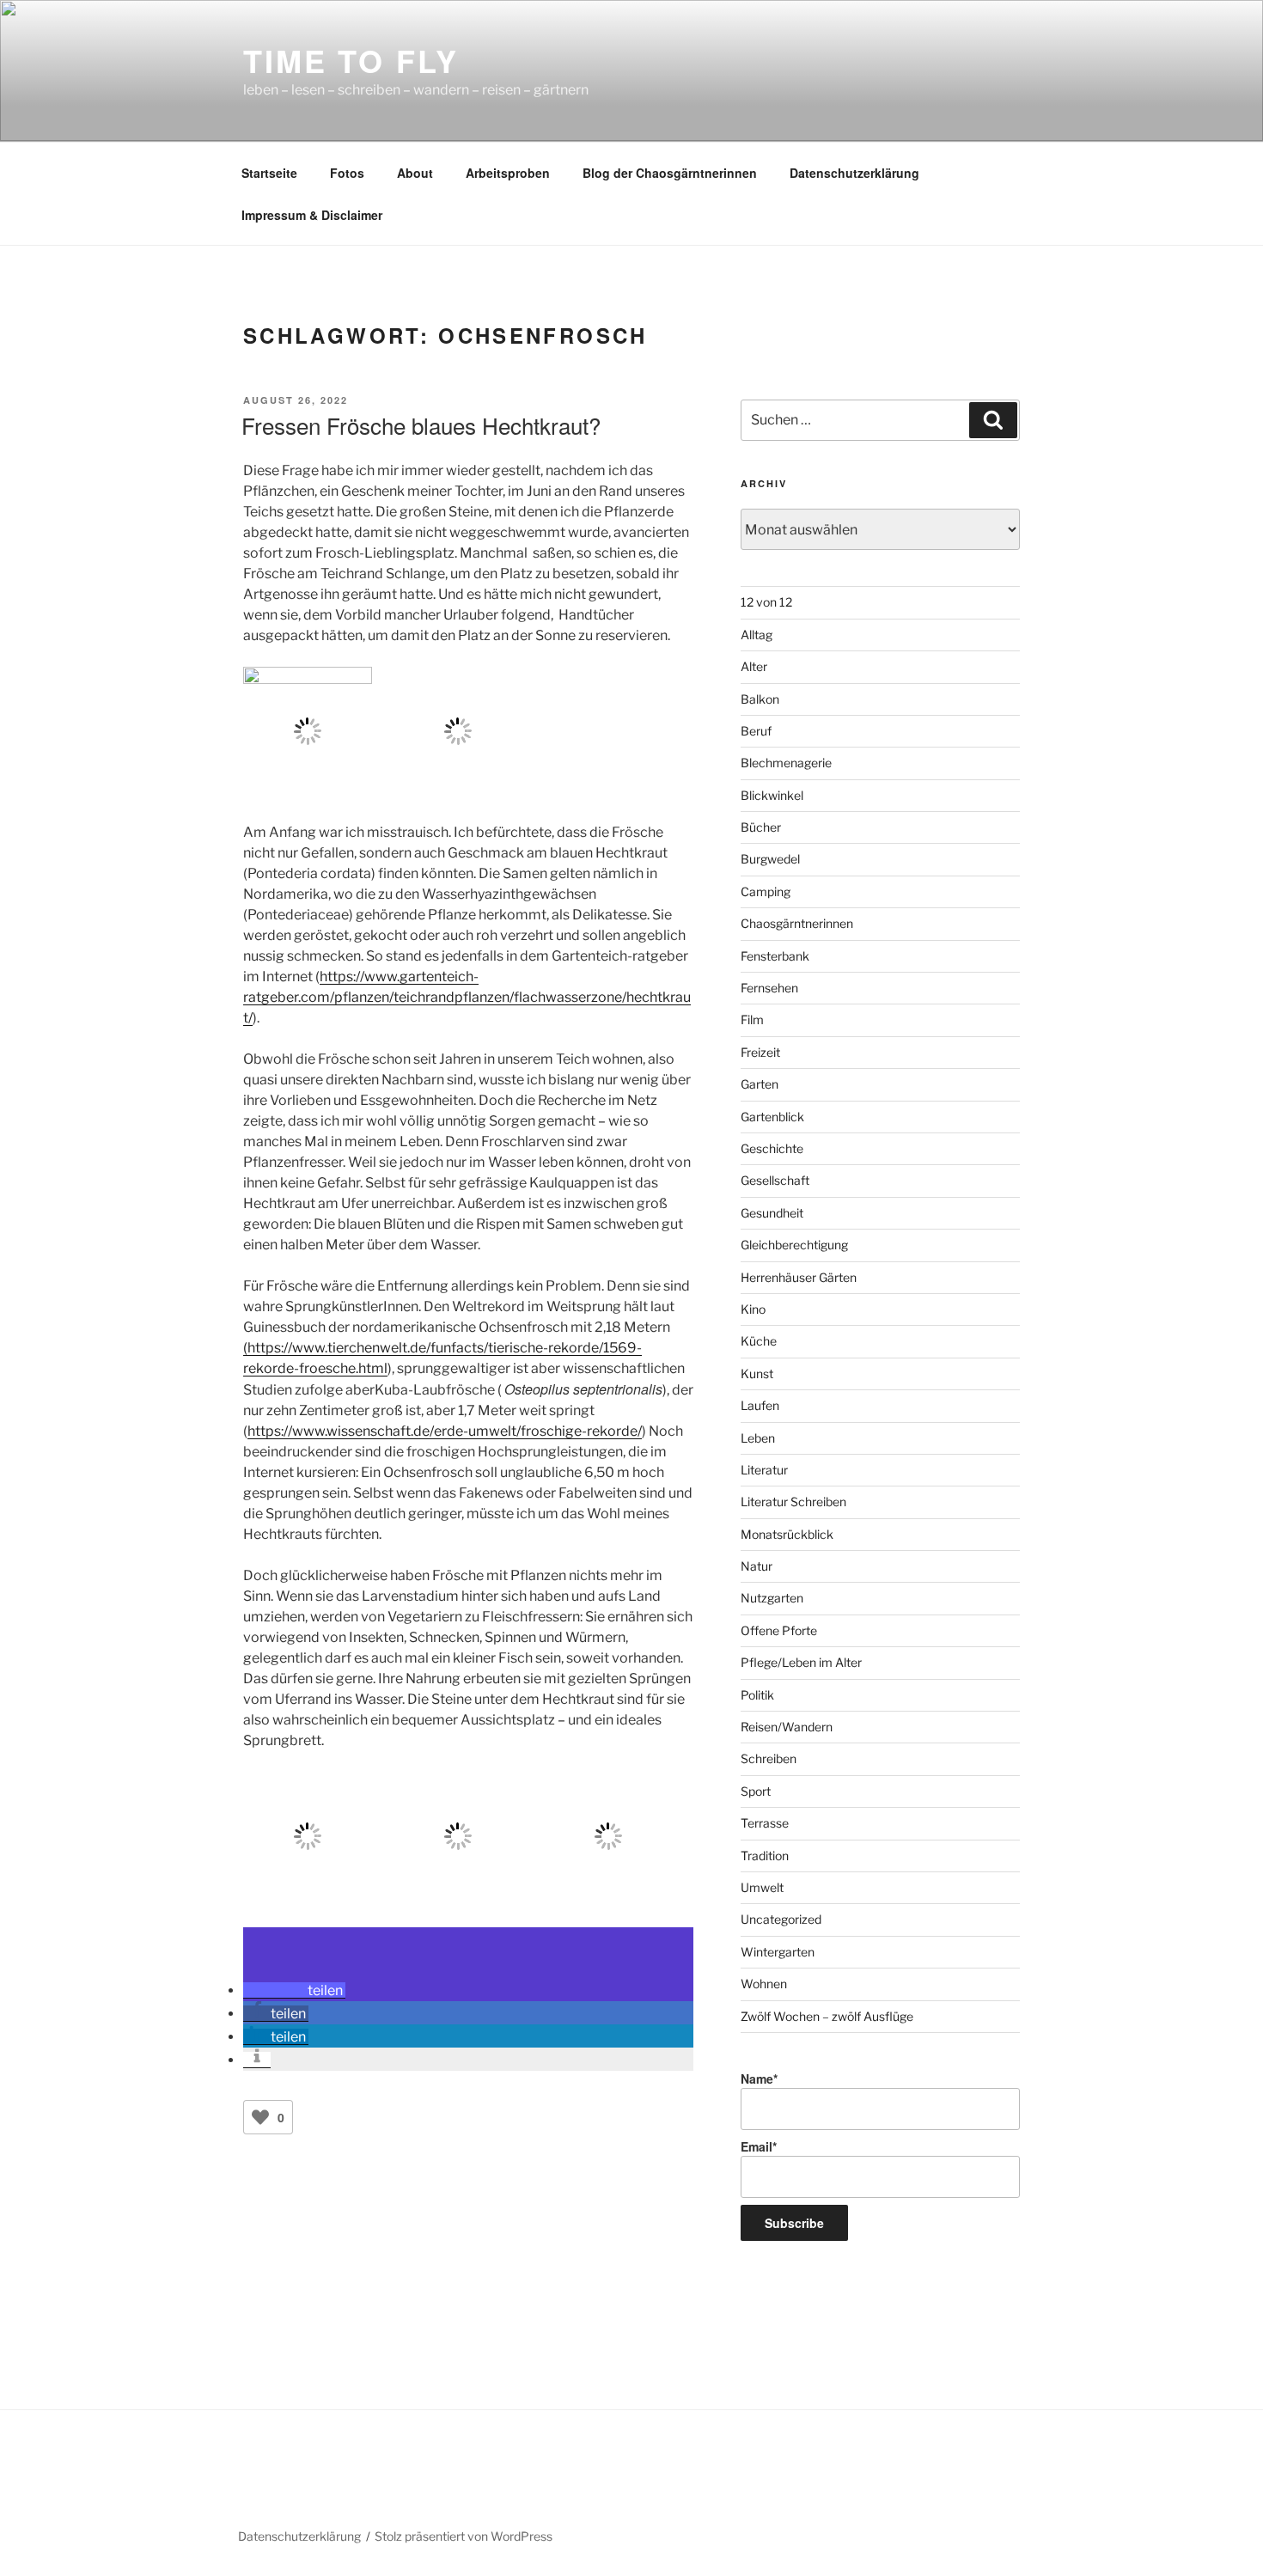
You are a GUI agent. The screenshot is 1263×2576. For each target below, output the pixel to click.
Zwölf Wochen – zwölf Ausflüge (827, 2016)
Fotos (347, 173)
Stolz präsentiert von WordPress (464, 2536)
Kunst (757, 1373)
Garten (760, 1084)
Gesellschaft (775, 1180)
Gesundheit (772, 1213)
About (415, 173)
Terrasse (765, 1823)
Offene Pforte (779, 1630)
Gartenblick (772, 1117)
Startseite (269, 173)
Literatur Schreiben (793, 1502)
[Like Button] (260, 2117)
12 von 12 (766, 602)
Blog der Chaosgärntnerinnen (670, 173)
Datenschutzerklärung (854, 173)
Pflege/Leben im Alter (801, 1662)
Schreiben (769, 1758)
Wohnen (764, 1984)
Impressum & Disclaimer (312, 215)
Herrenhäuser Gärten (799, 1277)
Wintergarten (778, 1952)
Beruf (756, 731)
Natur (757, 1566)
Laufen (760, 1405)
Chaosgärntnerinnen (797, 923)
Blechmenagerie (786, 763)
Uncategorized (781, 1919)
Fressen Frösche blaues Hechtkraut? (421, 425)
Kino (753, 1309)
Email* (759, 2146)
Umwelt (762, 1887)
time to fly (351, 60)
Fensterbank (775, 956)
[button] (294, 1990)
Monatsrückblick (787, 1534)
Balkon (760, 699)
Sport (756, 1791)
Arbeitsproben (508, 173)
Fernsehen (769, 988)
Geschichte (772, 1148)
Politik (757, 1695)
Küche (759, 1341)
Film (752, 1019)
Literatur (764, 1470)
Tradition (765, 1856)
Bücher (761, 827)
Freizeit (760, 1052)
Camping (766, 891)
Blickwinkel (772, 795)
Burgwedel (770, 859)
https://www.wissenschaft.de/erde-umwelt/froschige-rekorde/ (445, 1431)
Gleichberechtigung (794, 1245)
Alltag (757, 635)
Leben (758, 1438)
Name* (759, 2079)
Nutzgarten (772, 1598)
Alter (754, 666)
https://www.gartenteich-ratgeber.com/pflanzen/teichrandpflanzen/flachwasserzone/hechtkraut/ (467, 997)
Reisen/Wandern (787, 1727)
